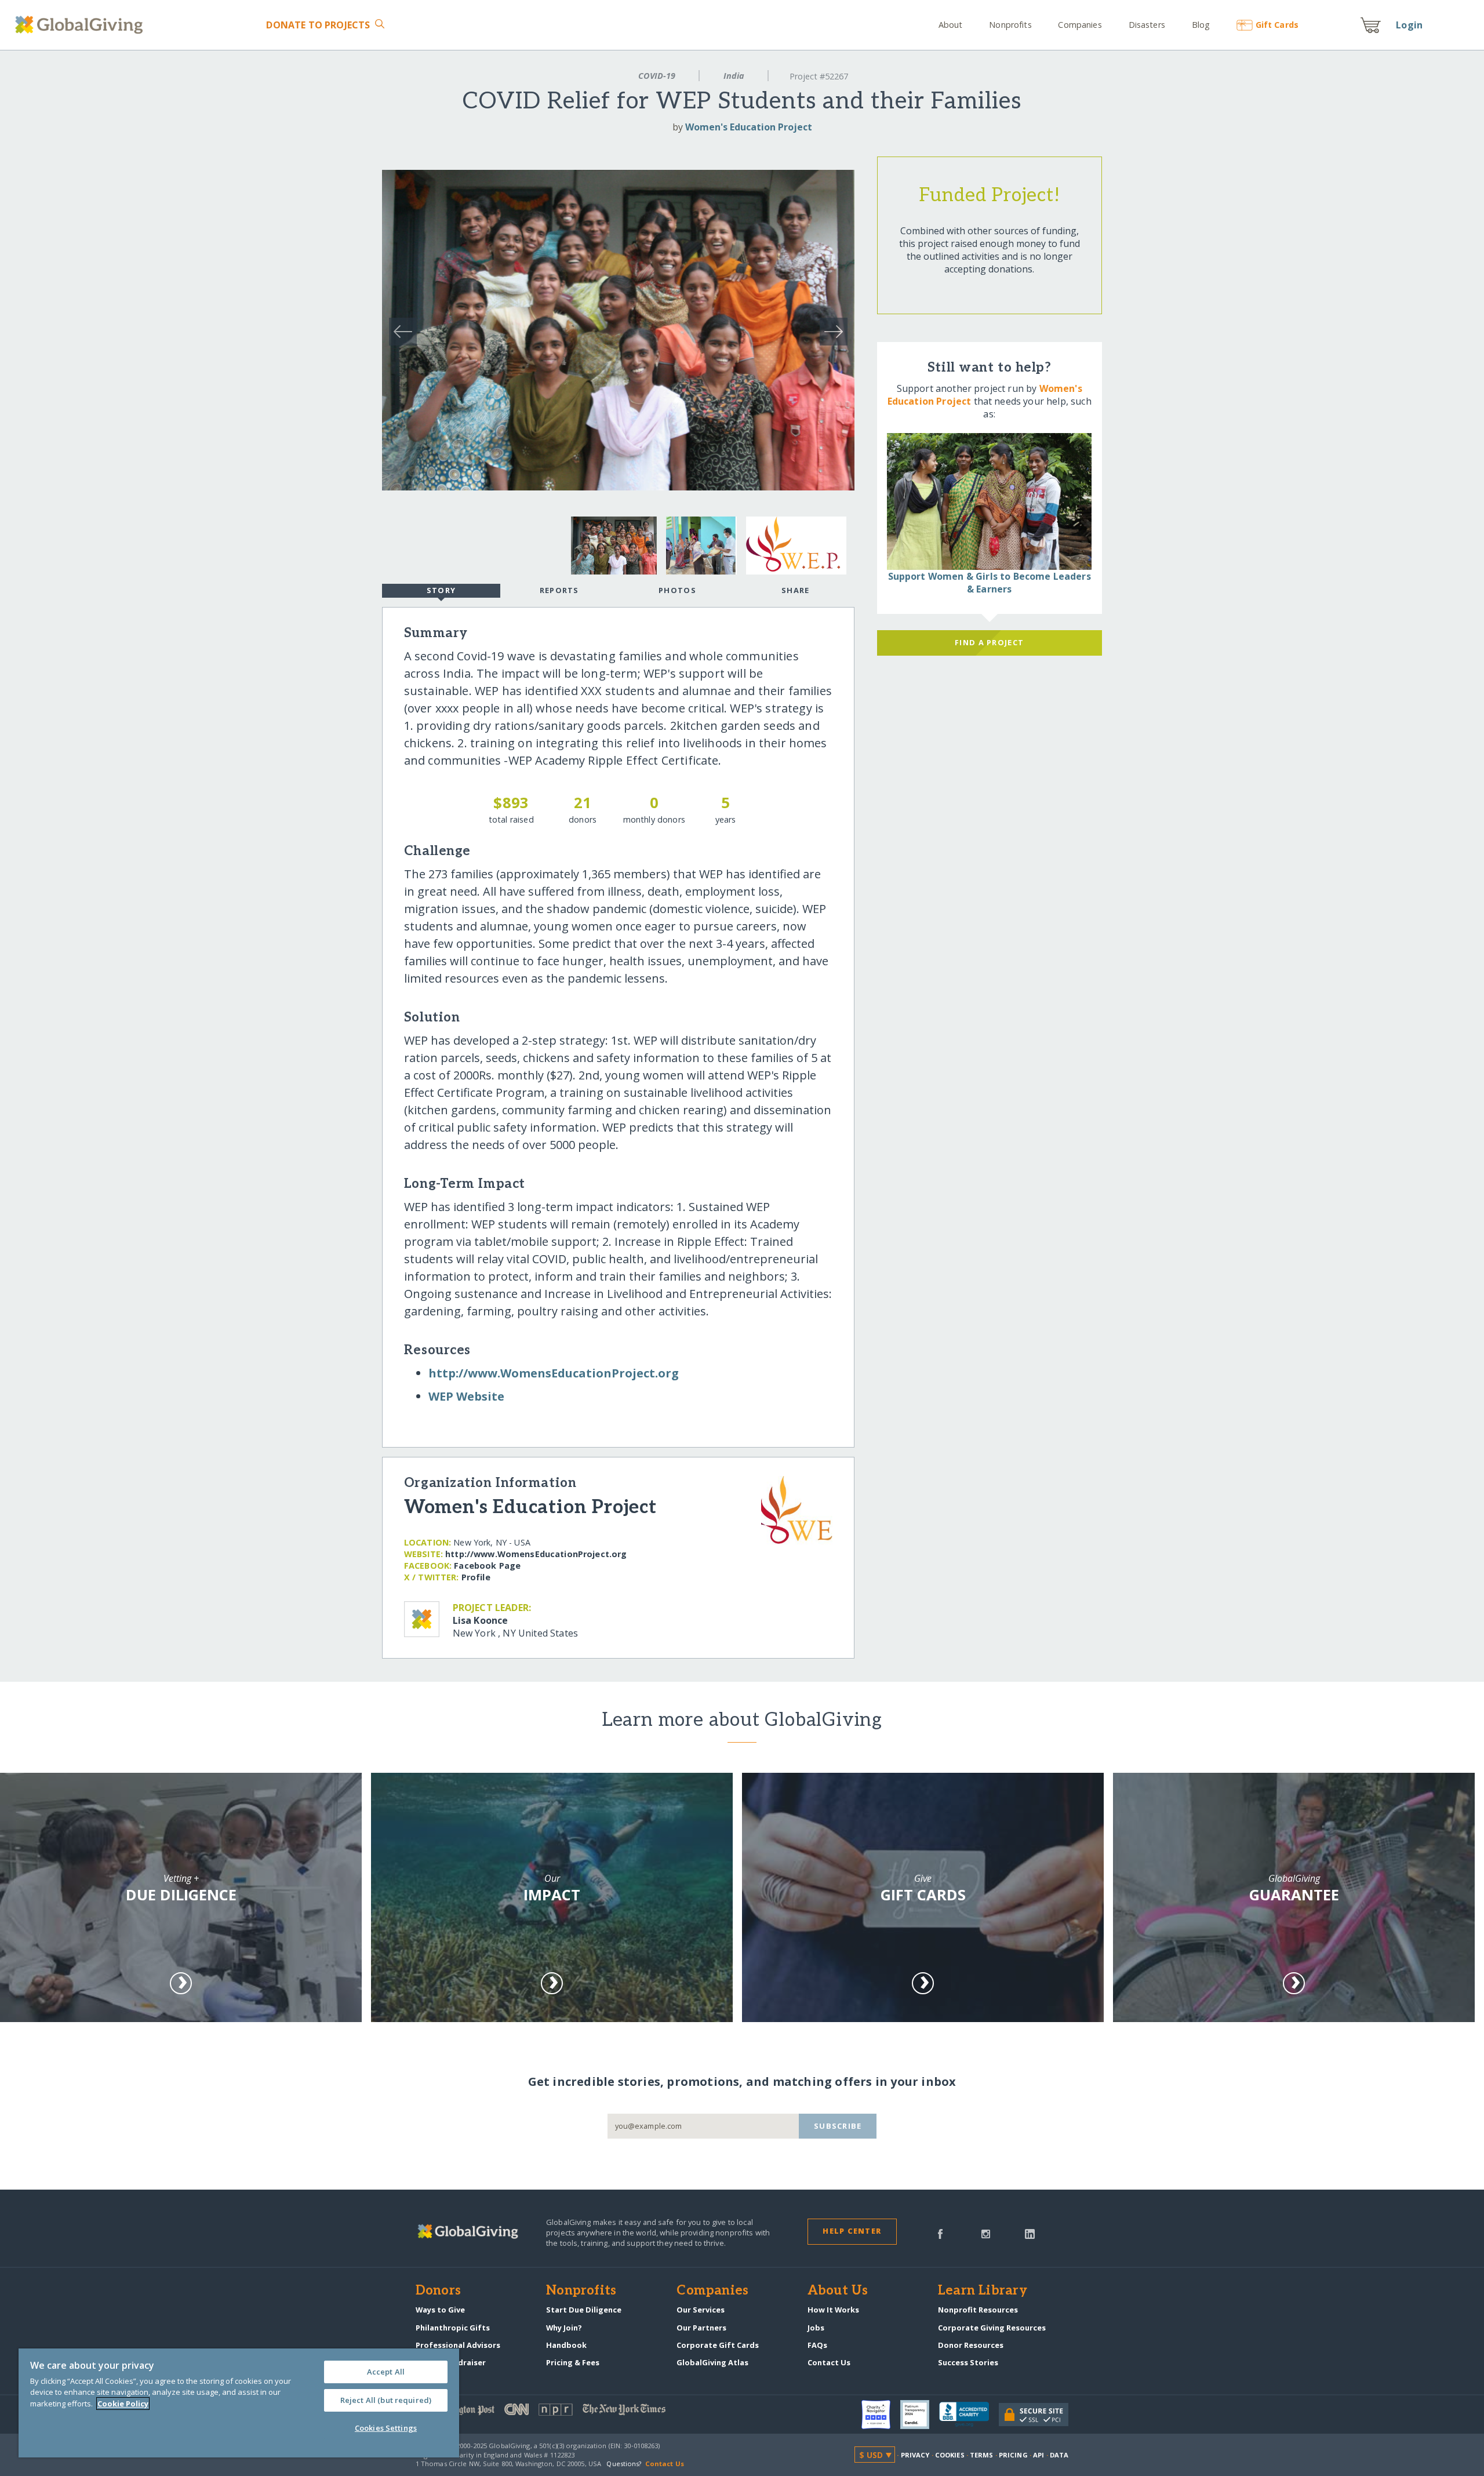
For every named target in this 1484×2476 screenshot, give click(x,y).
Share (795, 590)
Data (1059, 2455)
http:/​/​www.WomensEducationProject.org (554, 1373)
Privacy (915, 2455)
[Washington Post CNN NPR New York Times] (579, 2412)
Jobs (816, 2328)
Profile (476, 1577)
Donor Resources (971, 2345)
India (734, 76)
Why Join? (564, 2328)
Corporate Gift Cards (718, 2345)
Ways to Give (440, 2310)
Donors (438, 2291)
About (951, 25)
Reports (559, 590)
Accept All (386, 2372)
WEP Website (466, 1396)
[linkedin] (1030, 2233)
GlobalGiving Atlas (712, 2362)
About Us (838, 2291)
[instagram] (986, 2233)
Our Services (701, 2310)
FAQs (817, 2345)
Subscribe (838, 2126)
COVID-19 (657, 76)
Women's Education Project (749, 127)
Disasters (1147, 25)
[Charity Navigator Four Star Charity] (881, 2415)
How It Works (833, 2310)
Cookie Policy (123, 2404)
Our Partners (701, 2328)
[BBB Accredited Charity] (969, 2415)
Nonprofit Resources (978, 2310)
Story (441, 590)
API (1039, 2455)
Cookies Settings (386, 2428)
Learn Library (983, 2291)
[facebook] (940, 2233)
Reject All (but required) (386, 2400)
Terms (982, 2455)
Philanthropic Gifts (453, 2328)
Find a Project (989, 642)
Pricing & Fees (573, 2362)
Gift (1277, 25)
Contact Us (829, 2362)
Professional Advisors (458, 2345)
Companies (1080, 25)
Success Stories (968, 2362)
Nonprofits (1010, 25)
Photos (677, 590)
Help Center (852, 2231)
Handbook (566, 2345)
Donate (318, 25)
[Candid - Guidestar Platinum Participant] (920, 2415)
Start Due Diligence (584, 2310)
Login (1409, 25)
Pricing (1013, 2455)
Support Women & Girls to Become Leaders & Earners (990, 583)
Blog (1201, 25)
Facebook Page (487, 1566)
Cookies (950, 2455)
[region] (239, 2403)
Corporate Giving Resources (992, 2328)
